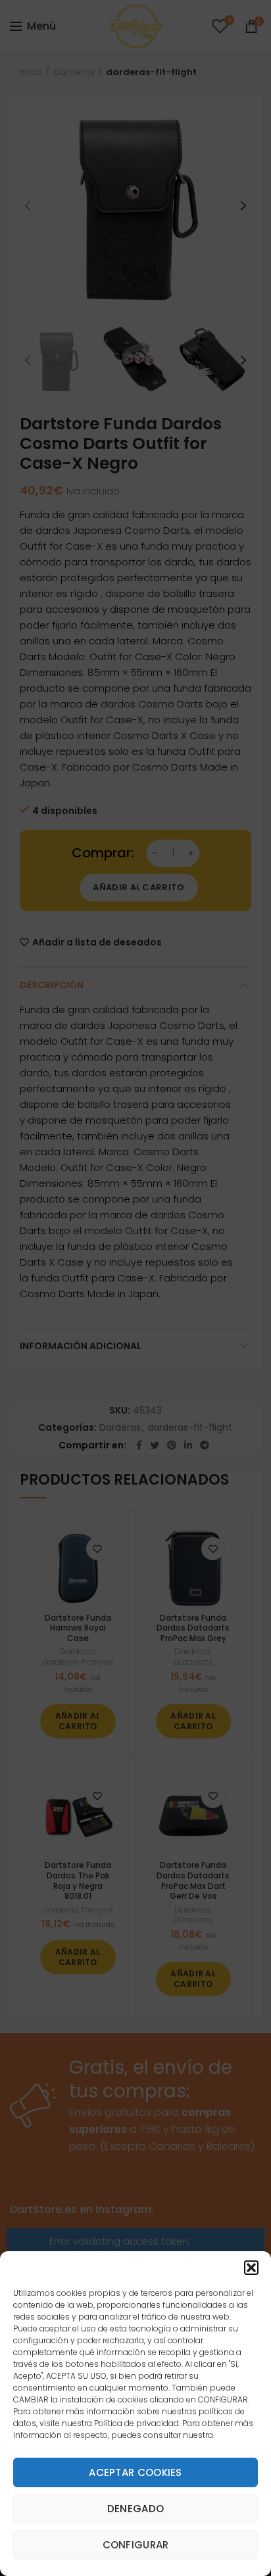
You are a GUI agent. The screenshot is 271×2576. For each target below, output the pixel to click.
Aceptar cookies (135, 2472)
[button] (251, 2268)
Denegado (135, 2509)
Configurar (136, 2545)
